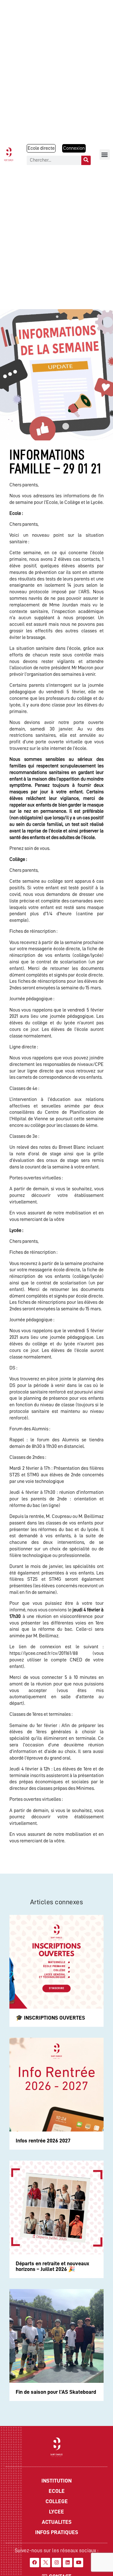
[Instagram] (56, 2563)
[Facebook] (35, 2563)
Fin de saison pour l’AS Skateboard (56, 2392)
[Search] (86, 160)
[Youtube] (78, 2563)
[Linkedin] (67, 2563)
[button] (105, 155)
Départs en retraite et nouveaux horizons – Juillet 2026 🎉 (52, 2266)
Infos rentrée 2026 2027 (43, 2141)
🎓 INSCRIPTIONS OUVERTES (50, 2018)
